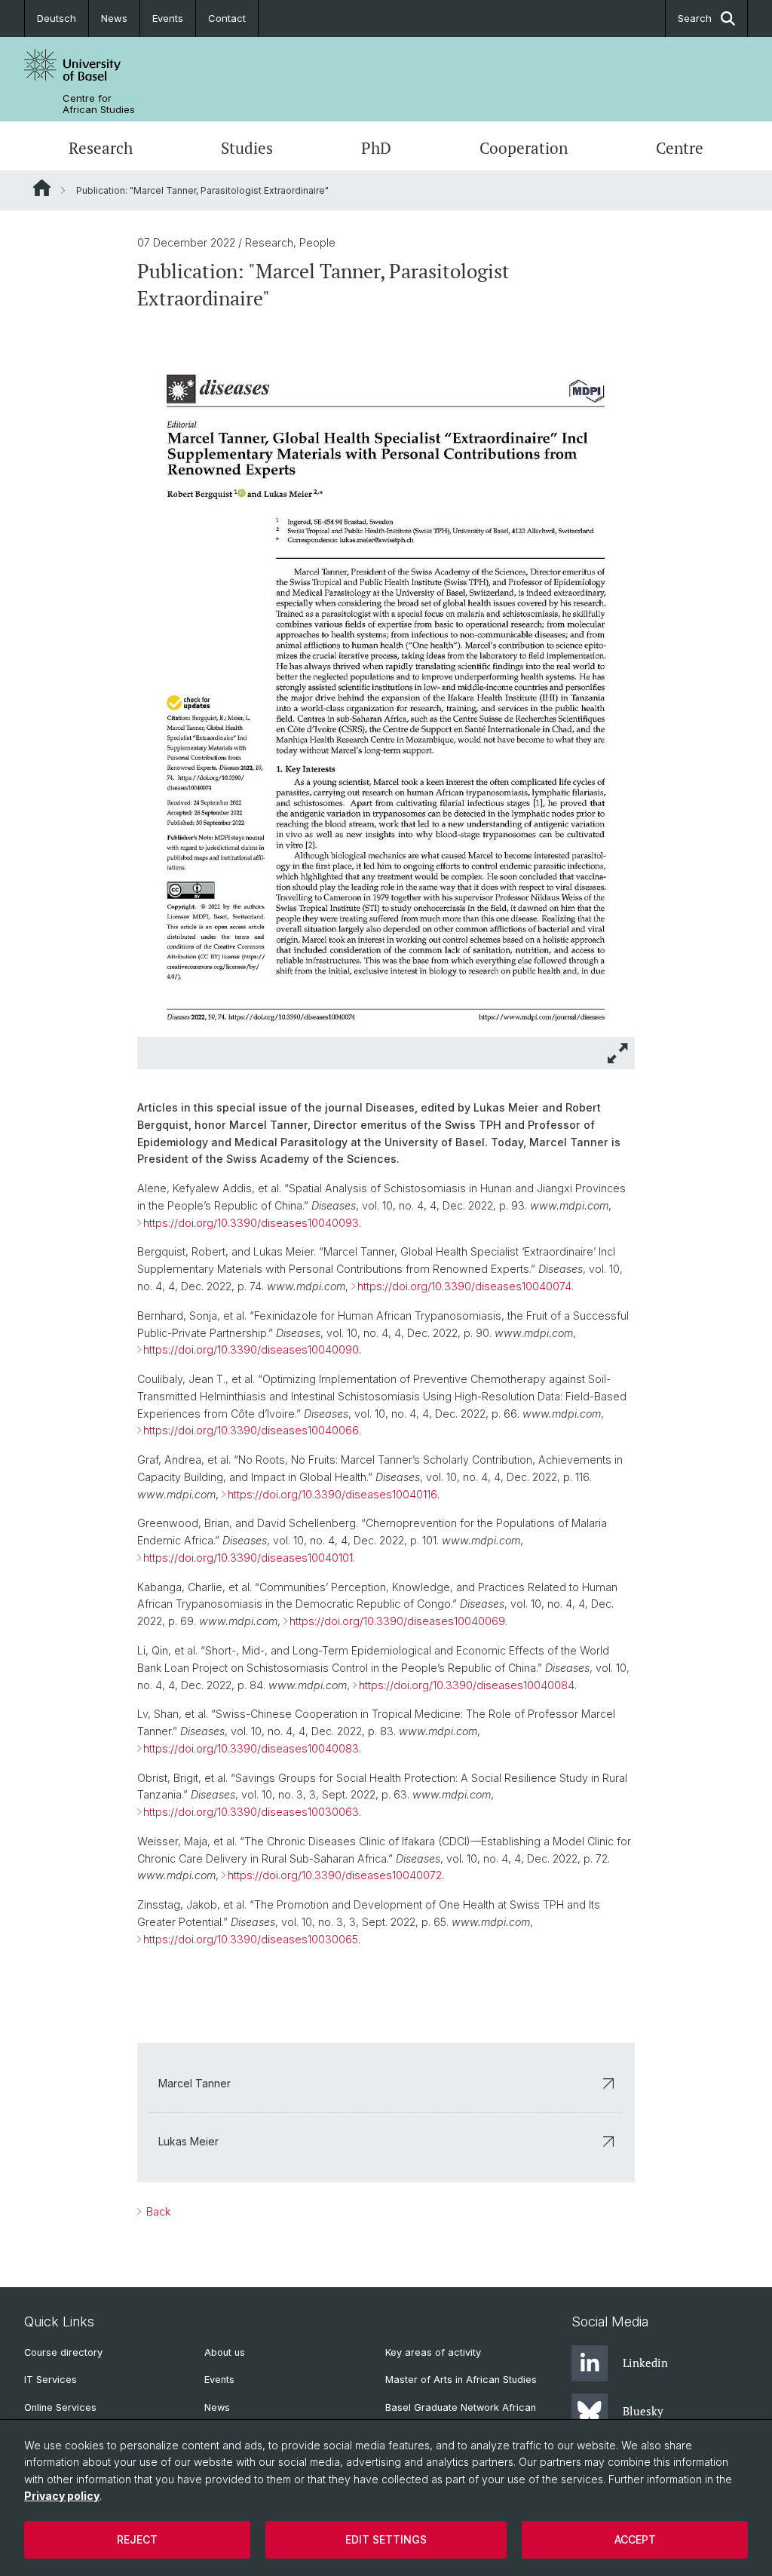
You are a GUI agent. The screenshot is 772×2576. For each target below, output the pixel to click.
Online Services (60, 2407)
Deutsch (57, 18)
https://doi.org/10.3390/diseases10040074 (464, 1286)
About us (225, 2352)
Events (168, 18)
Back (157, 2211)
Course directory (63, 2352)
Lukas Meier (188, 2141)
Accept (635, 2539)
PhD (376, 148)
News (114, 18)
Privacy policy (62, 2496)
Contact (227, 18)
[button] (618, 1053)
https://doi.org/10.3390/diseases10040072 (335, 1875)
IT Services (51, 2380)
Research (101, 148)
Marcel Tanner (195, 2083)
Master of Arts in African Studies (461, 2380)
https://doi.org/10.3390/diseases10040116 (332, 1494)
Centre (680, 148)
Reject (137, 2539)
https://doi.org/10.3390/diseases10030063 (251, 1812)
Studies (247, 148)
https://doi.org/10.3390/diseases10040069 (397, 1621)
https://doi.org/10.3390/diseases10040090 (251, 1349)
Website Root (42, 188)
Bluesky (643, 2411)
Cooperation (524, 148)
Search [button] (695, 18)
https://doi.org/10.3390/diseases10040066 (251, 1430)
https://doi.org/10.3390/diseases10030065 (251, 1939)
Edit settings (386, 2539)
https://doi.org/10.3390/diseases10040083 (251, 1748)
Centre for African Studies (99, 104)
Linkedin (645, 2363)
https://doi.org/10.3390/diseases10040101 (248, 1558)
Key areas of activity (433, 2352)
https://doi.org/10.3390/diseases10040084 (467, 1685)
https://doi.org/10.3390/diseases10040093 (251, 1223)
